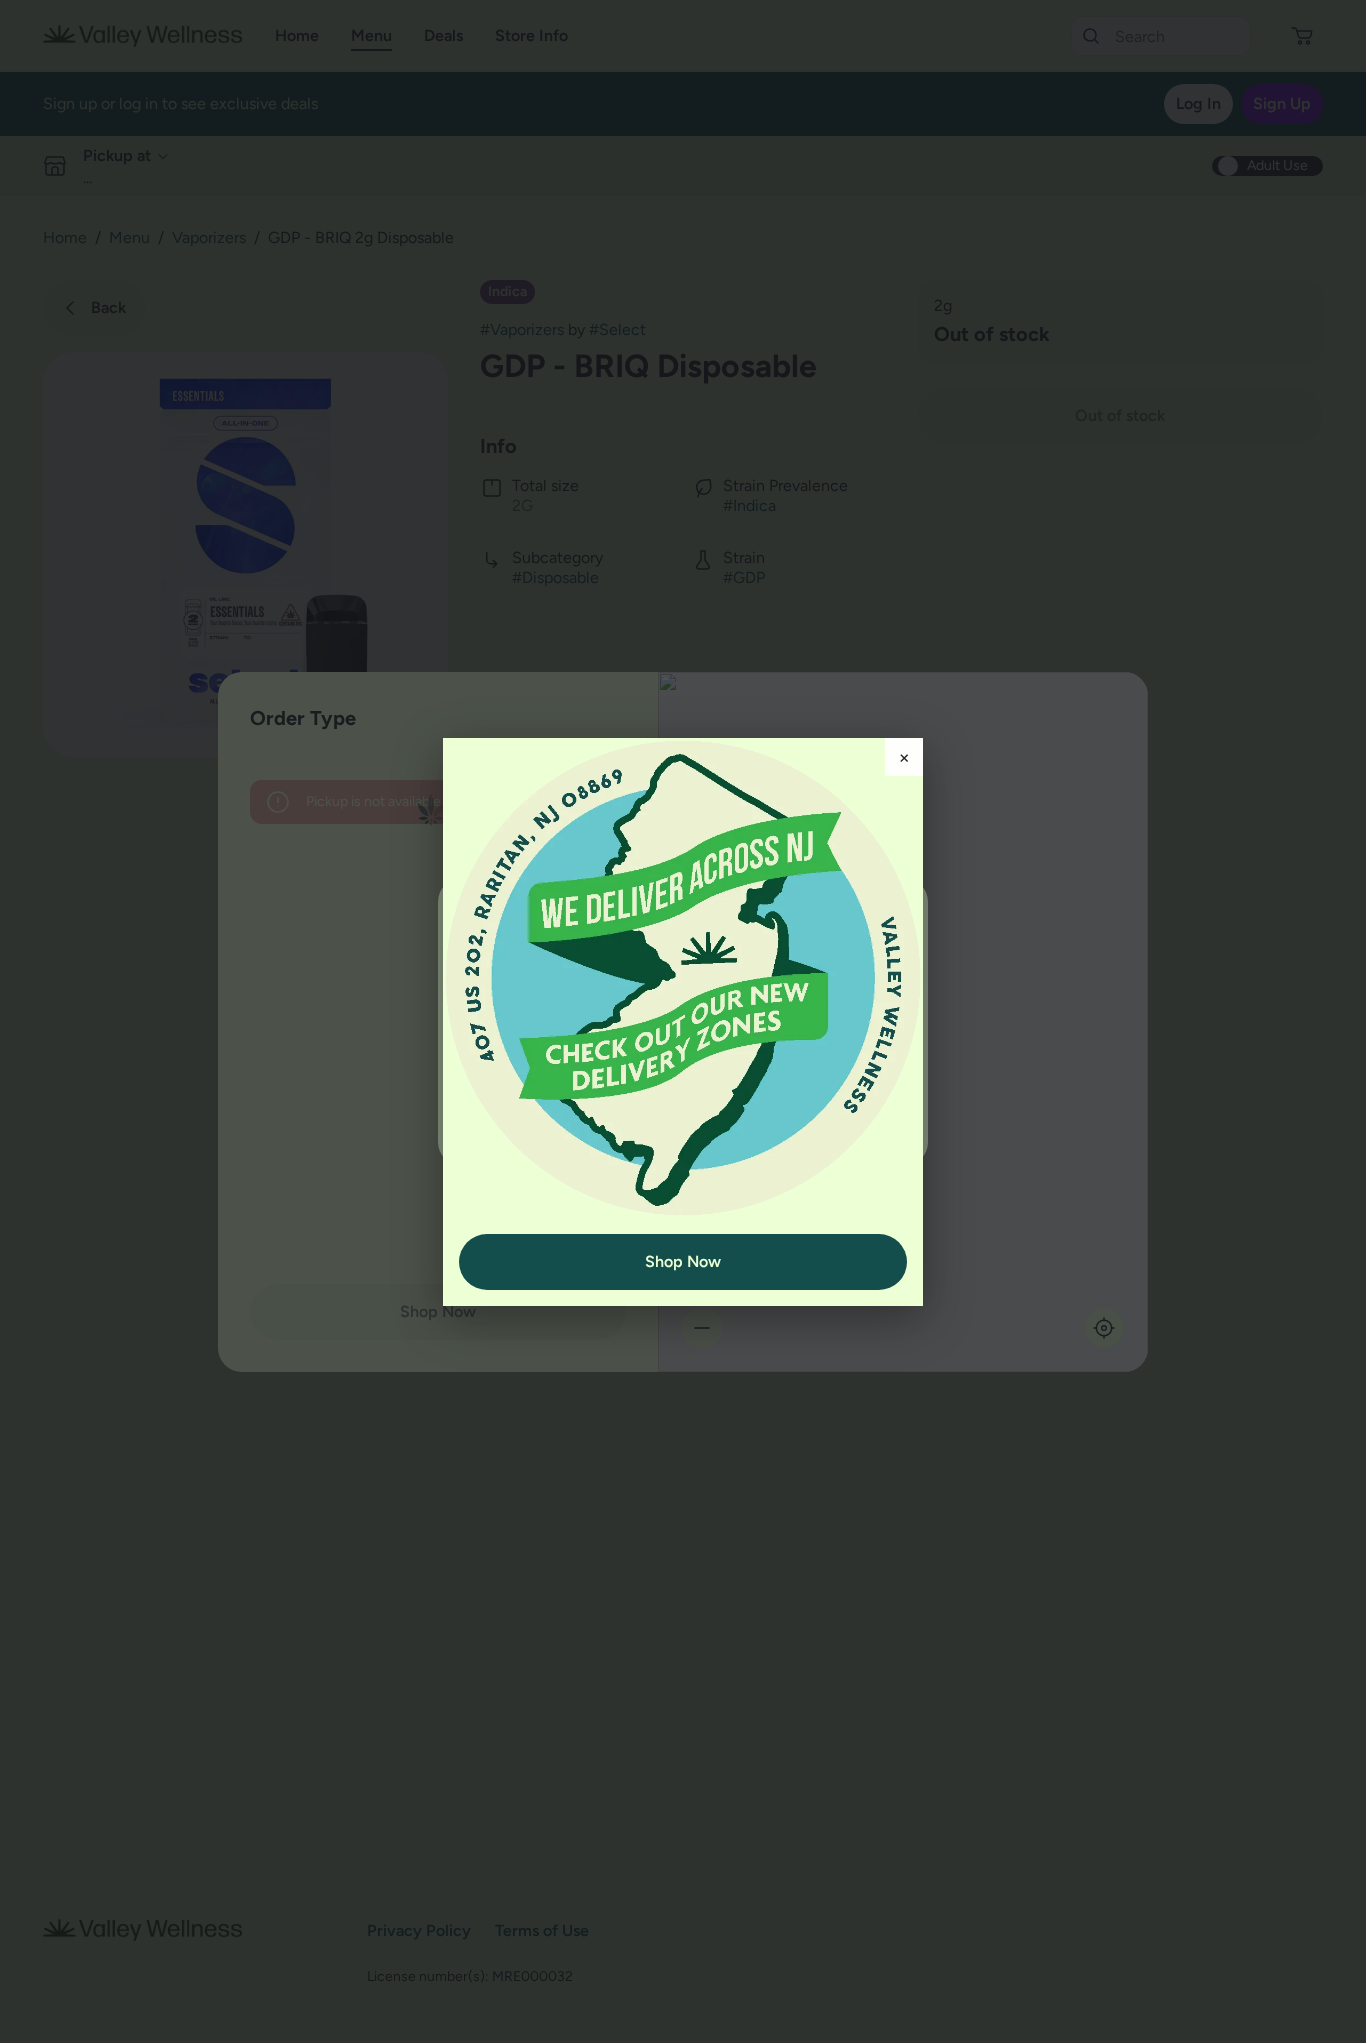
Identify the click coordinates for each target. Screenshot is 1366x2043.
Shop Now (683, 1261)
